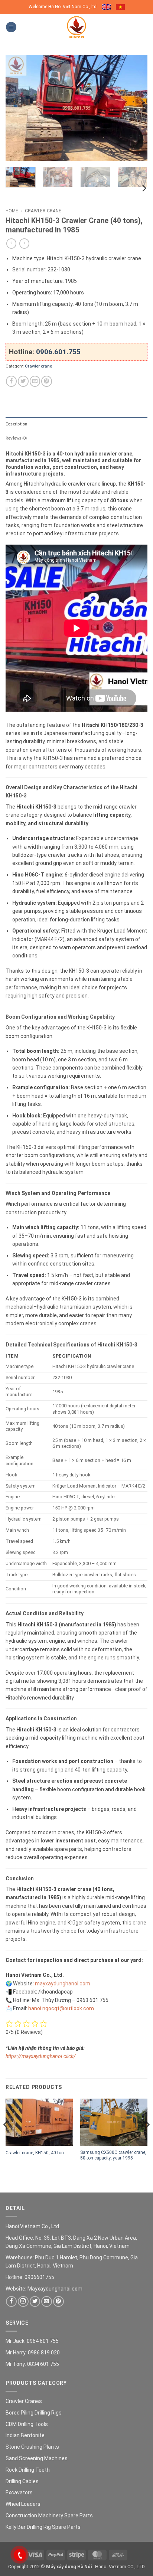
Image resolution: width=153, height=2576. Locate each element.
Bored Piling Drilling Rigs (34, 2413)
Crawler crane (43, 211)
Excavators (19, 2492)
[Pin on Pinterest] (47, 381)
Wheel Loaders (23, 2504)
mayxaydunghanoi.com (63, 1984)
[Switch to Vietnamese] (120, 7)
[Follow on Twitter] (35, 2301)
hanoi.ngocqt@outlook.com (61, 2008)
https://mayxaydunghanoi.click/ (41, 2056)
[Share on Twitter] (23, 381)
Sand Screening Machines (37, 2458)
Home (12, 211)
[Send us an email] (47, 2301)
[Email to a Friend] (35, 381)
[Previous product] (24, 244)
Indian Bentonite (25, 2435)
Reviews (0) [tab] (16, 438)
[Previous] (18, 108)
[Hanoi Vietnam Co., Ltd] (76, 27)
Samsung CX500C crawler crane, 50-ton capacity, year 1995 (113, 2155)
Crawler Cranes (24, 2401)
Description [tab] (16, 424)
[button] (11, 27)
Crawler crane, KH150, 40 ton (35, 2153)
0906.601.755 (58, 352)
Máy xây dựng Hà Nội (69, 2567)
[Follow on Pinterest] (58, 2301)
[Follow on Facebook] (11, 2301)
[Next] (135, 108)
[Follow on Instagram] (23, 2301)
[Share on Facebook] (11, 381)
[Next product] (11, 244)
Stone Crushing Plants (32, 2447)
